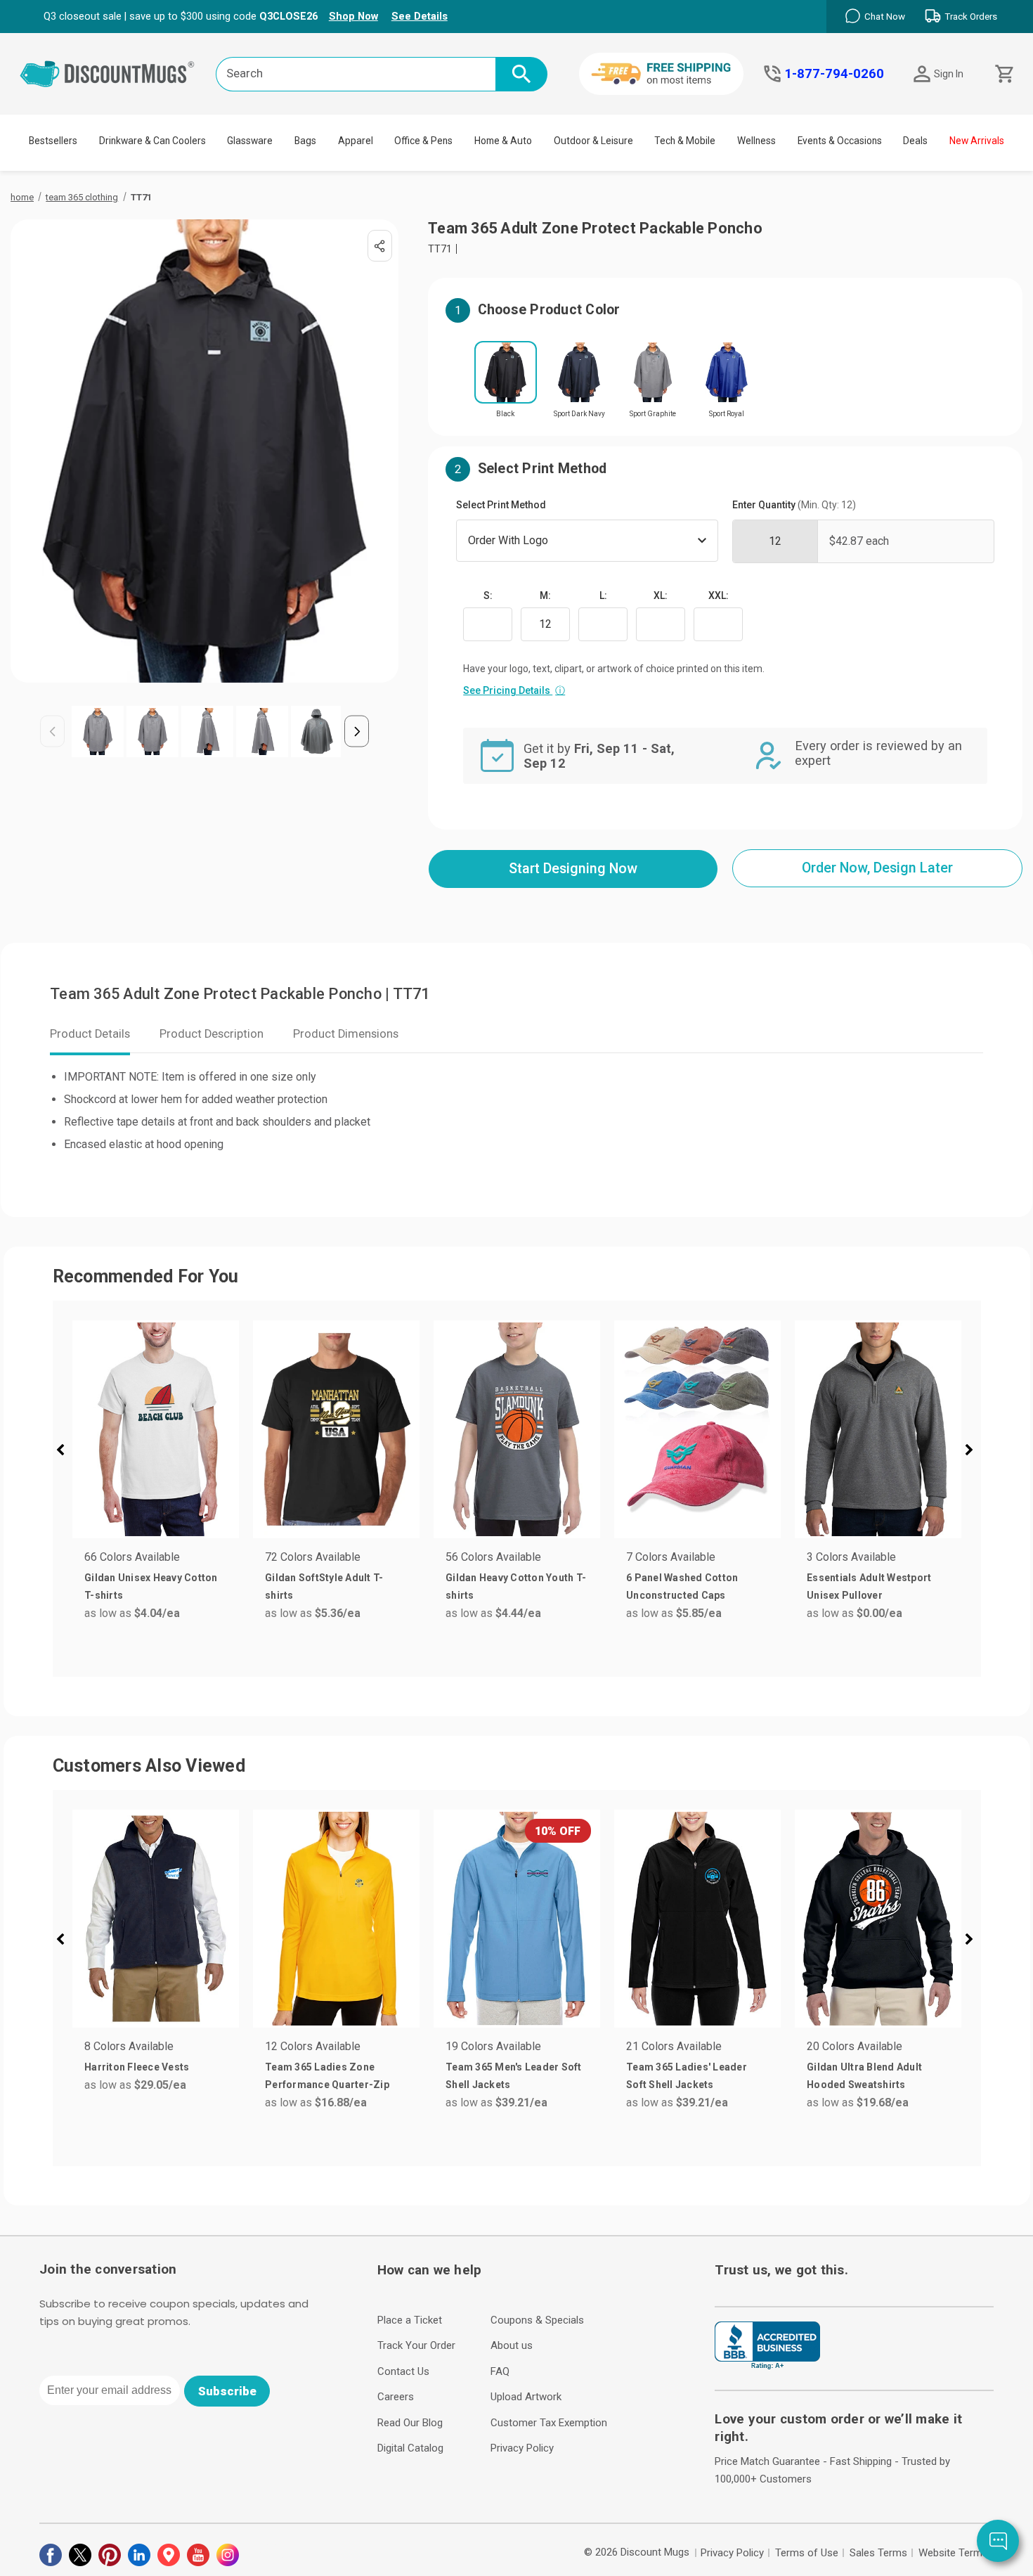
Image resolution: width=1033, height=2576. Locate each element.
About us (512, 2345)
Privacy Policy (522, 2448)
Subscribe (227, 2391)
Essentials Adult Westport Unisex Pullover (869, 1586)
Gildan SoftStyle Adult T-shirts (324, 1586)
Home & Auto (503, 141)
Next (357, 732)
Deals (915, 141)
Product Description (212, 1034)
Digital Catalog (410, 2448)
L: (603, 595)
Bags (305, 141)
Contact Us (403, 2371)
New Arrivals (977, 141)
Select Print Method (501, 505)
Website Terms (953, 2553)
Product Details (90, 1034)
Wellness (756, 141)
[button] (66, 1452)
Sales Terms (878, 2553)
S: (488, 595)
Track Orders (971, 17)
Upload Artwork (526, 2397)
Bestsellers (53, 141)
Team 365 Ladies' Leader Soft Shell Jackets (687, 2076)
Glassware (250, 141)
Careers (396, 2397)
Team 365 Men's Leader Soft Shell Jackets (514, 2076)
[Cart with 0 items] (1003, 74)
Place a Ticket (410, 2320)
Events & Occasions (840, 141)
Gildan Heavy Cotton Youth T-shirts (516, 1586)
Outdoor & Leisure (593, 141)
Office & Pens (423, 141)
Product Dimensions (346, 1034)
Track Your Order (416, 2345)
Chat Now (885, 17)
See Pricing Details (514, 690)
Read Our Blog (410, 2423)
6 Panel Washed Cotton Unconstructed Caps (682, 1586)
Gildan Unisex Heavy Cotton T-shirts (151, 1586)
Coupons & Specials (537, 2320)
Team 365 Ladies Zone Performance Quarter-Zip (327, 2076)
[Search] (521, 74)
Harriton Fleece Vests (137, 2067)
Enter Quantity (794, 505)
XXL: (719, 595)
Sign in (949, 74)
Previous (52, 732)
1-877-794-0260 (834, 74)
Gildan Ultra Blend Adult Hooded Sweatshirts (864, 2076)
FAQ (500, 2371)
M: (545, 595)
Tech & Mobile (685, 141)
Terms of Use (807, 2553)
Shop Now (353, 16)
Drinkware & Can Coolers (152, 141)
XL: (661, 595)
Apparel (356, 141)
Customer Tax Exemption (549, 2423)
